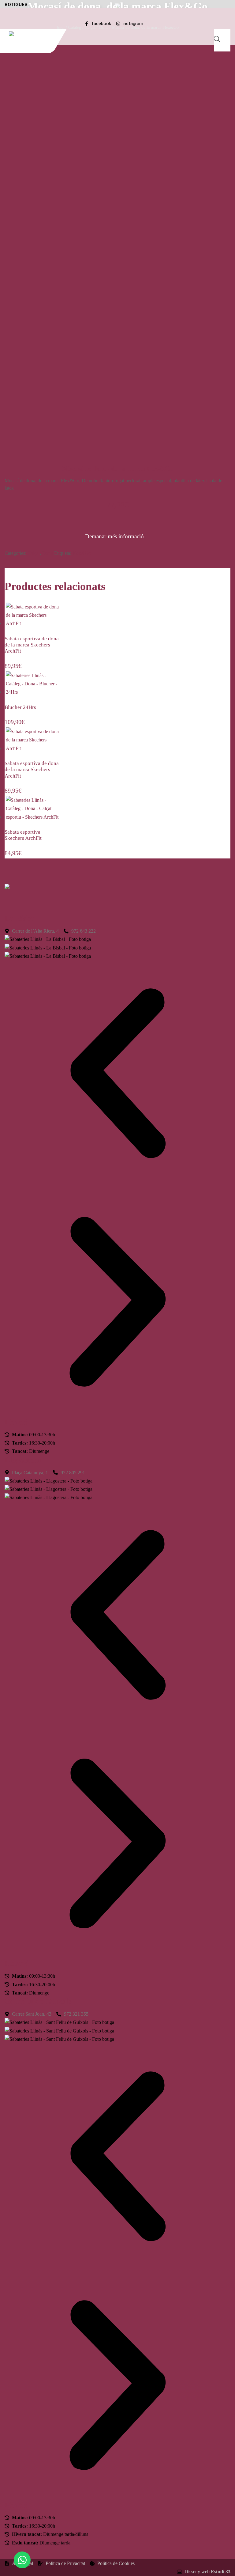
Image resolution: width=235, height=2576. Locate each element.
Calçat (34, 553)
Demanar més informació (114, 536)
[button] (117, 1074)
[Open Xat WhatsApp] (22, 2560)
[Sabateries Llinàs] (36, 34)
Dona (48, 553)
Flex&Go (82, 553)
